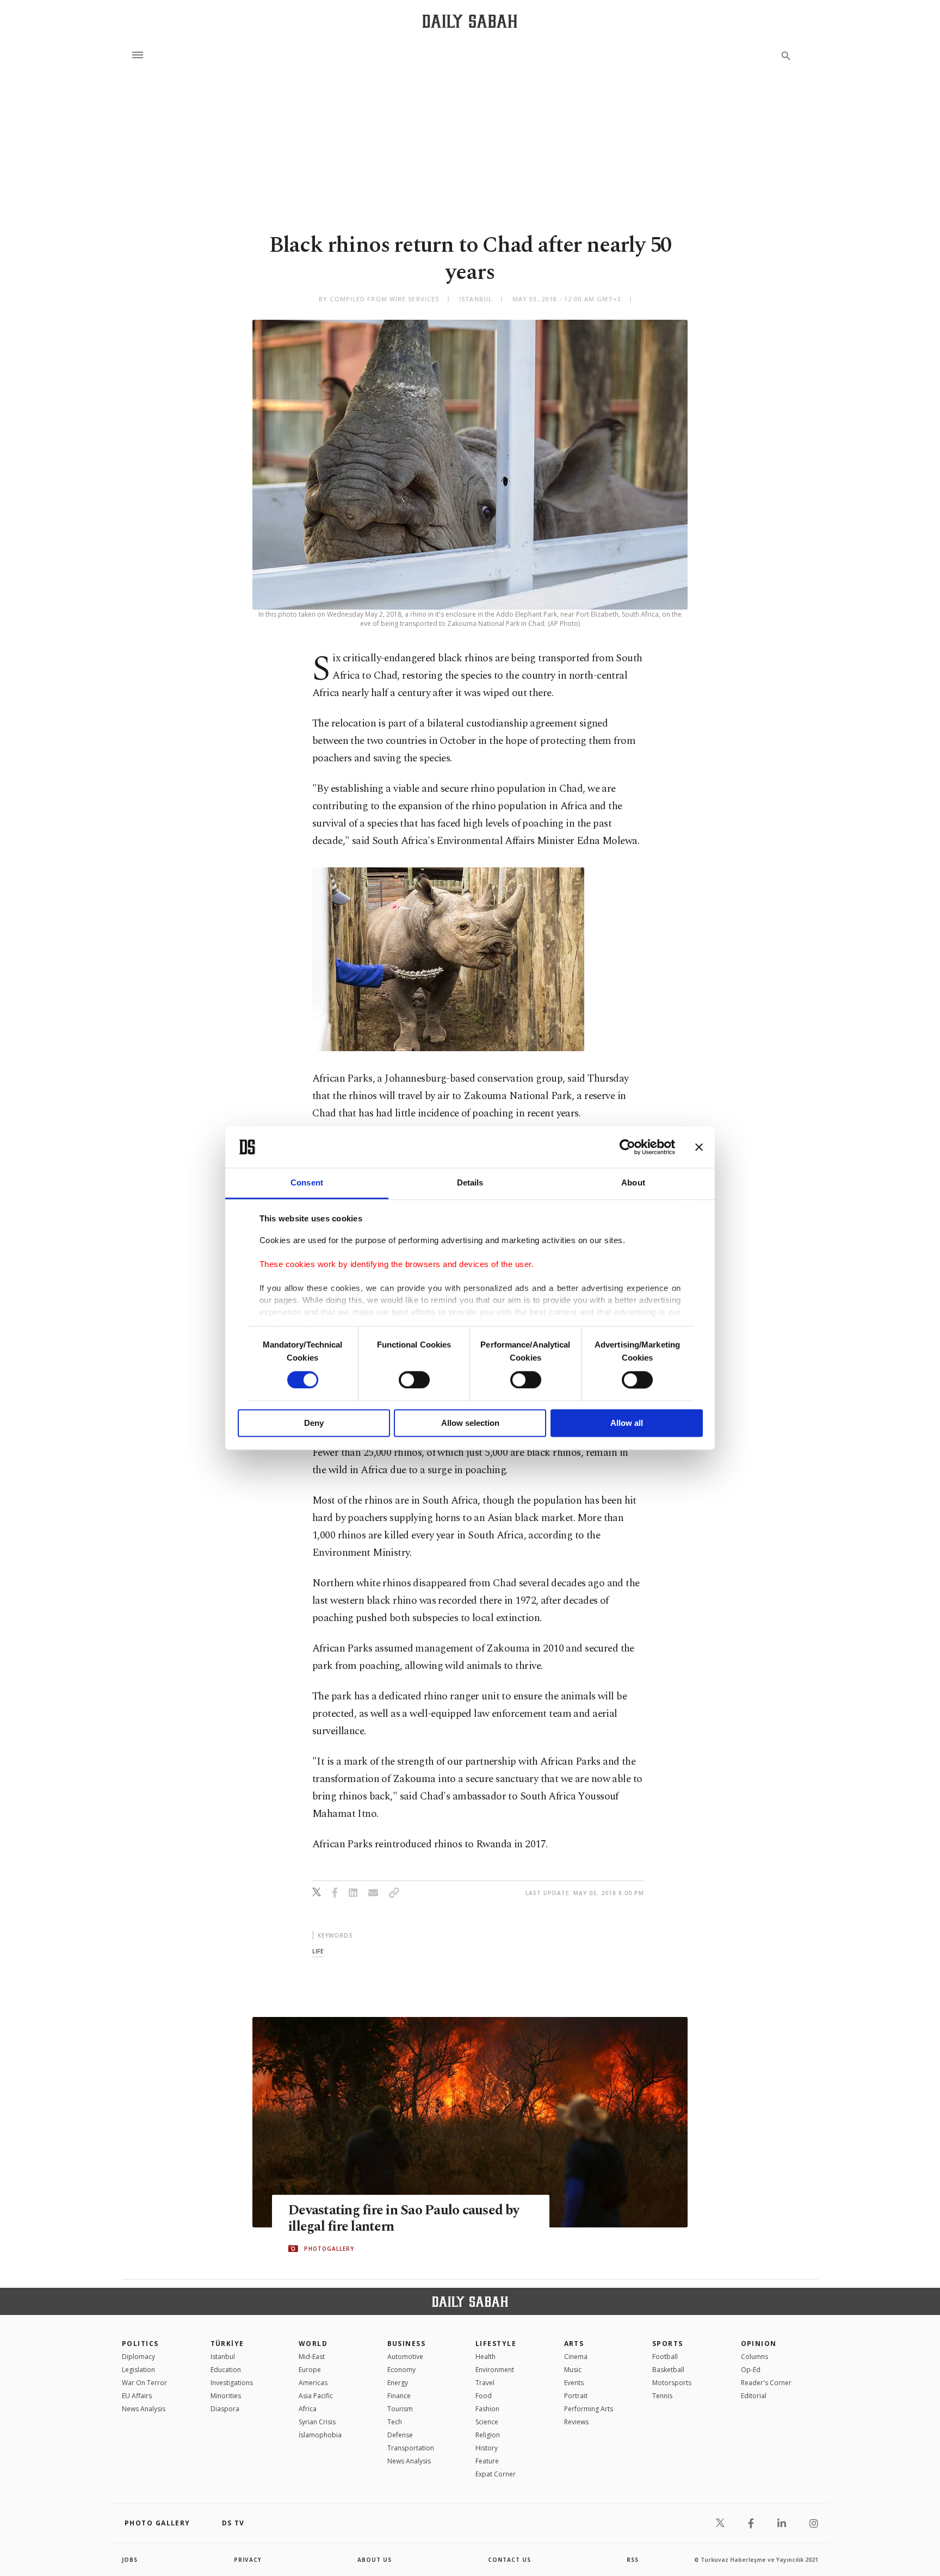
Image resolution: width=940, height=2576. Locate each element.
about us (375, 2560)
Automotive (405, 2357)
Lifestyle (496, 2344)
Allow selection (470, 1423)
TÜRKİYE (227, 2344)
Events (574, 2383)
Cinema (576, 2357)
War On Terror (144, 2383)
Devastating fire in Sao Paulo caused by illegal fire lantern (404, 2219)
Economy (401, 2370)
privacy (248, 2560)
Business (407, 2344)
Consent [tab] (307, 1183)
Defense (400, 2435)
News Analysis (144, 2409)
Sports (668, 2344)
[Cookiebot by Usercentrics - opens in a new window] (627, 1147)
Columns (755, 2357)
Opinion (759, 2344)
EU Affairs (137, 2396)
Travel (485, 2383)
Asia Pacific (316, 2396)
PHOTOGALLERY (329, 2249)
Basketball (668, 2370)
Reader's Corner (766, 2383)
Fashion (487, 2409)
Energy (398, 2383)
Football (665, 2357)
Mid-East (312, 2357)
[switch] (414, 1380)
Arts (574, 2344)
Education (226, 2370)
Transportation (411, 2448)
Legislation (138, 2370)
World (313, 2344)
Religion (488, 2435)
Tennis (662, 2396)
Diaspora (225, 2409)
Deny (314, 1423)
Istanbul (223, 2357)
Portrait (576, 2396)
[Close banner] (699, 1147)
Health (486, 2357)
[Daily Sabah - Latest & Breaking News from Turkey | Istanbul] (470, 21)
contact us (509, 2560)
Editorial (754, 2396)
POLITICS (140, 2344)
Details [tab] (470, 1183)
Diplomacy (138, 2357)
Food (484, 2396)
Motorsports (672, 2383)
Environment (495, 2370)
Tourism (400, 2409)
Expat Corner (496, 2474)
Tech (395, 2422)
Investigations (232, 2383)
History (487, 2448)
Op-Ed (751, 2370)
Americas (313, 2383)
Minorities (226, 2396)
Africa (308, 2409)
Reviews (576, 2422)
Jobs (130, 2560)
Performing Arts (589, 2409)
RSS (633, 2560)
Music (573, 2370)
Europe (310, 2370)
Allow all (627, 1423)
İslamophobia (320, 2435)
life (318, 1951)
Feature (487, 2461)
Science (487, 2422)
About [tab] (633, 1183)
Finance (399, 2396)
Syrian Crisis (317, 2422)
